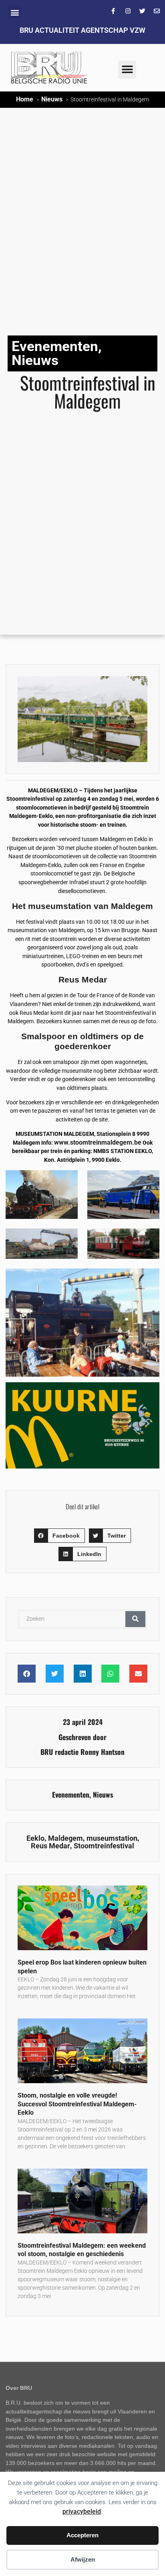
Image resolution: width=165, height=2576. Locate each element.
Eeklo (35, 1838)
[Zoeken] (135, 1619)
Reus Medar (50, 1846)
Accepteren (82, 2535)
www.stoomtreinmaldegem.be (98, 1142)
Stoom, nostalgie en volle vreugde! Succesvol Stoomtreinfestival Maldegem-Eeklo (77, 2104)
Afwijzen (83, 2559)
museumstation (112, 1838)
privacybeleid (82, 2512)
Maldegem (65, 1838)
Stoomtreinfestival (104, 1846)
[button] (15, 12)
